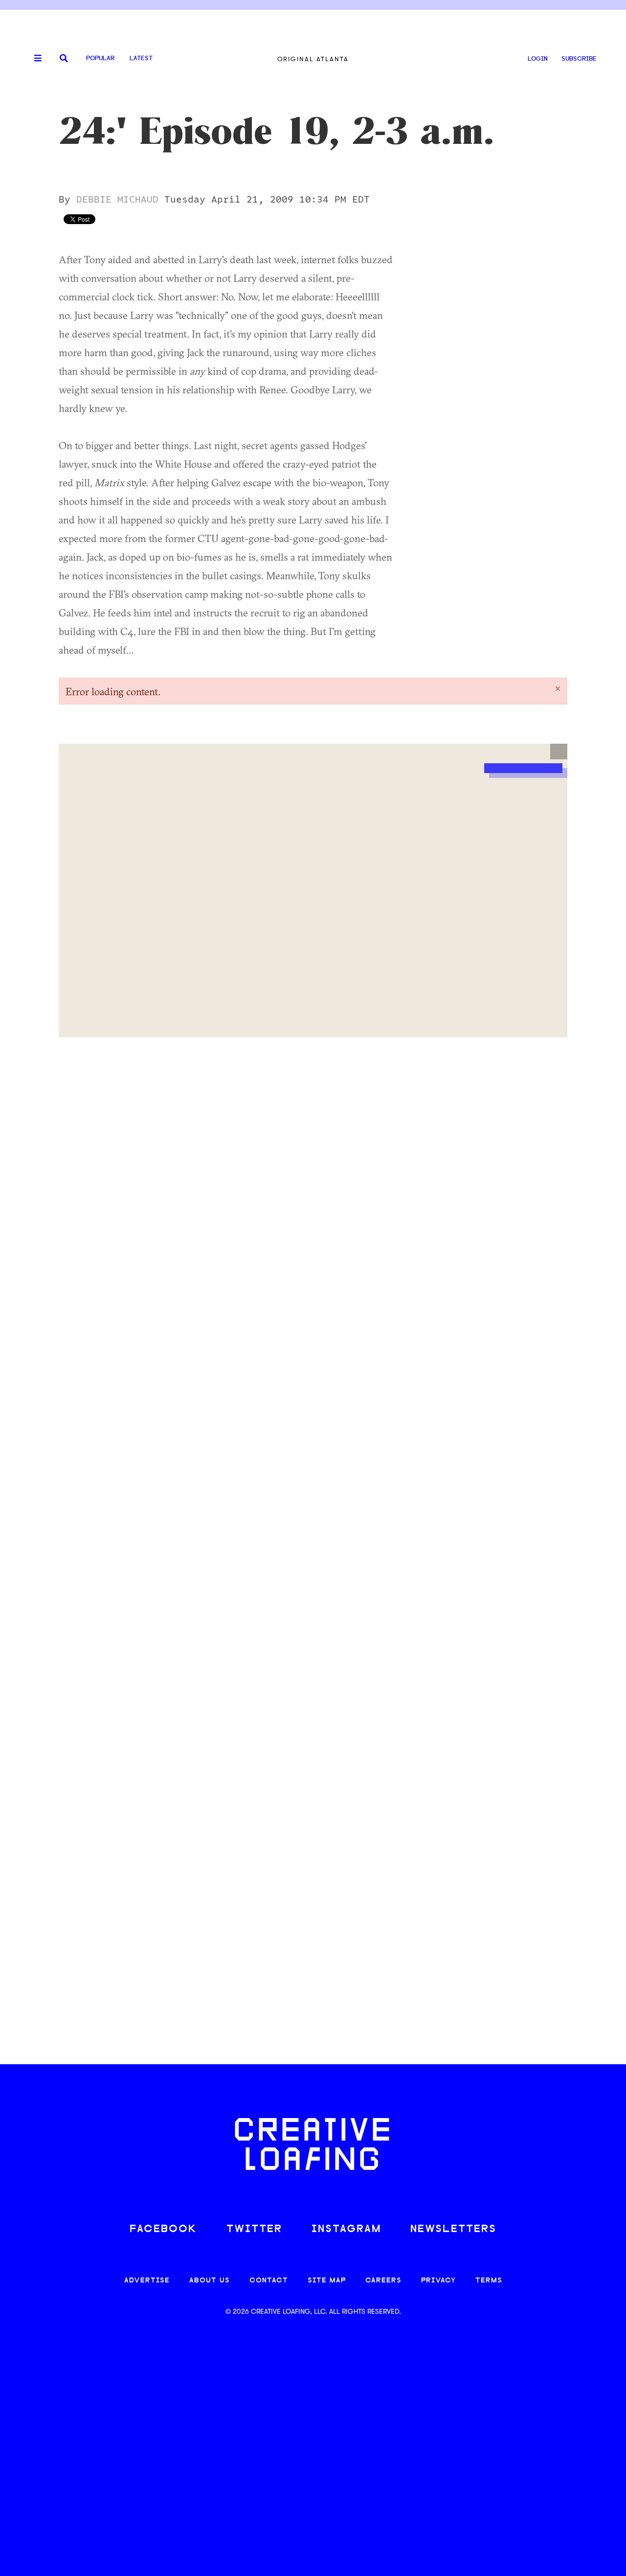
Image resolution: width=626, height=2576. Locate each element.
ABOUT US (210, 2281)
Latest (141, 58)
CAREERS (383, 2281)
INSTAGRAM (346, 2229)
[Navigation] (34, 59)
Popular (100, 58)
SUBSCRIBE (579, 59)
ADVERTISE (147, 2281)
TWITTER (254, 2229)
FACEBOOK (163, 2229)
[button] (559, 752)
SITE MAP (327, 2281)
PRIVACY (438, 2281)
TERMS (489, 2281)
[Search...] (64, 59)
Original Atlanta (313, 59)
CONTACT (269, 2281)
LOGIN (538, 59)
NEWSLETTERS (453, 2229)
